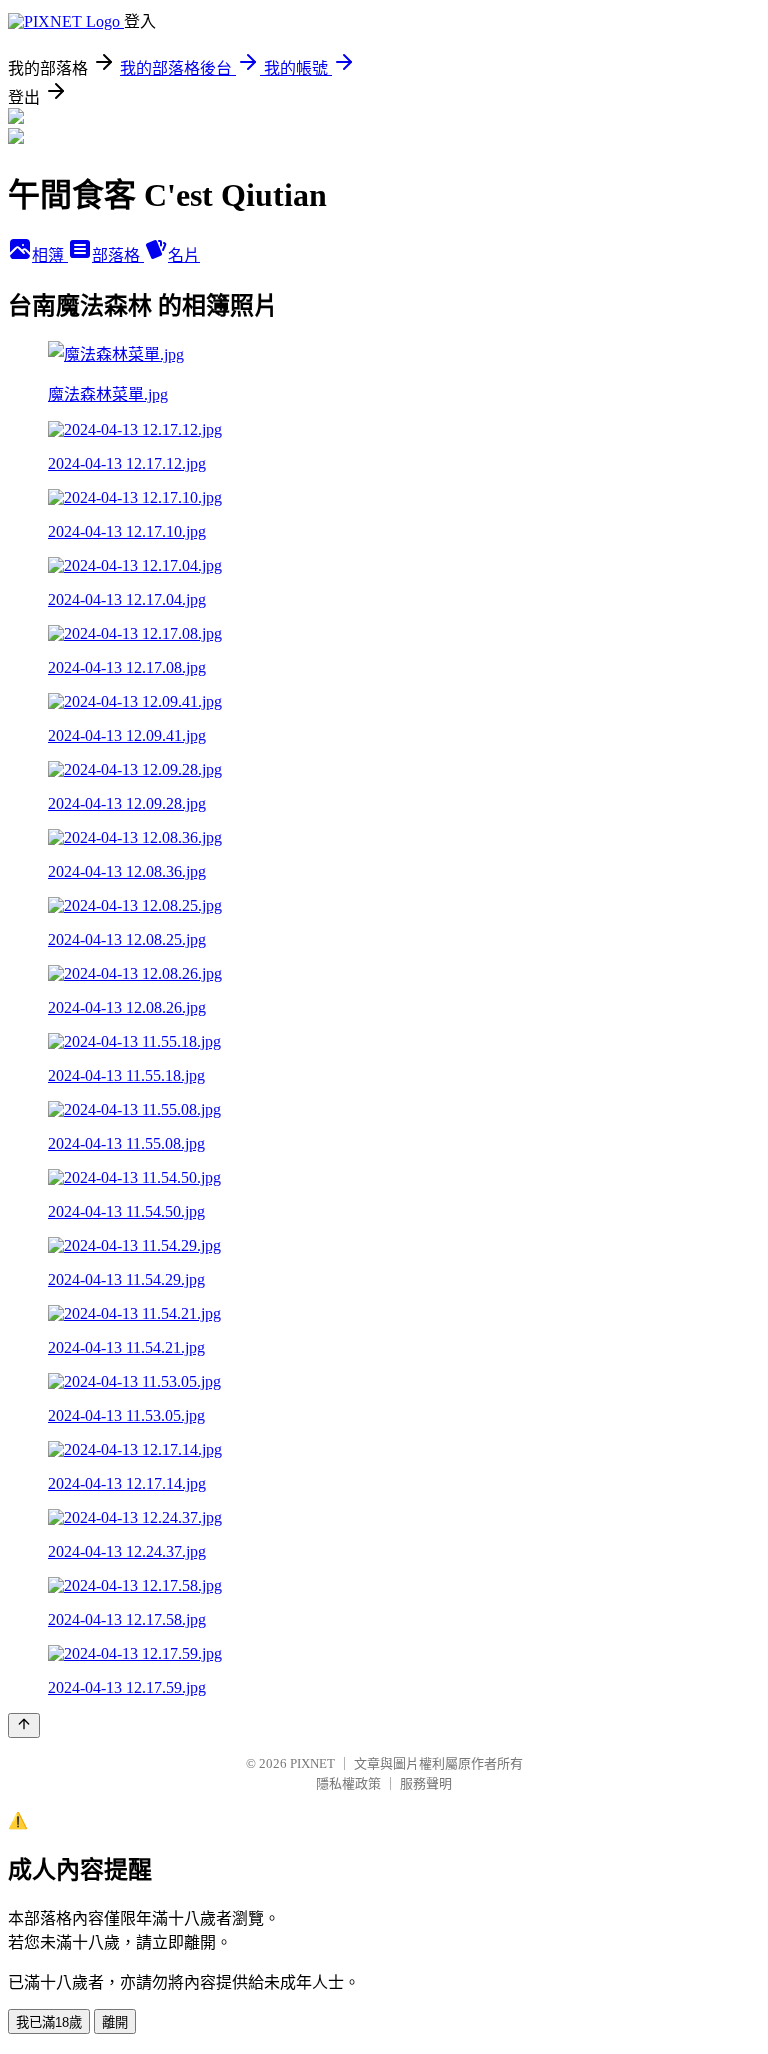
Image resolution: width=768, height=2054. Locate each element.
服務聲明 (426, 1783)
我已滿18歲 (49, 2022)
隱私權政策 (348, 1783)
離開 (115, 2022)
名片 (184, 255)
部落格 (118, 255)
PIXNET (312, 1763)
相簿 (50, 255)
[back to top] (24, 1725)
